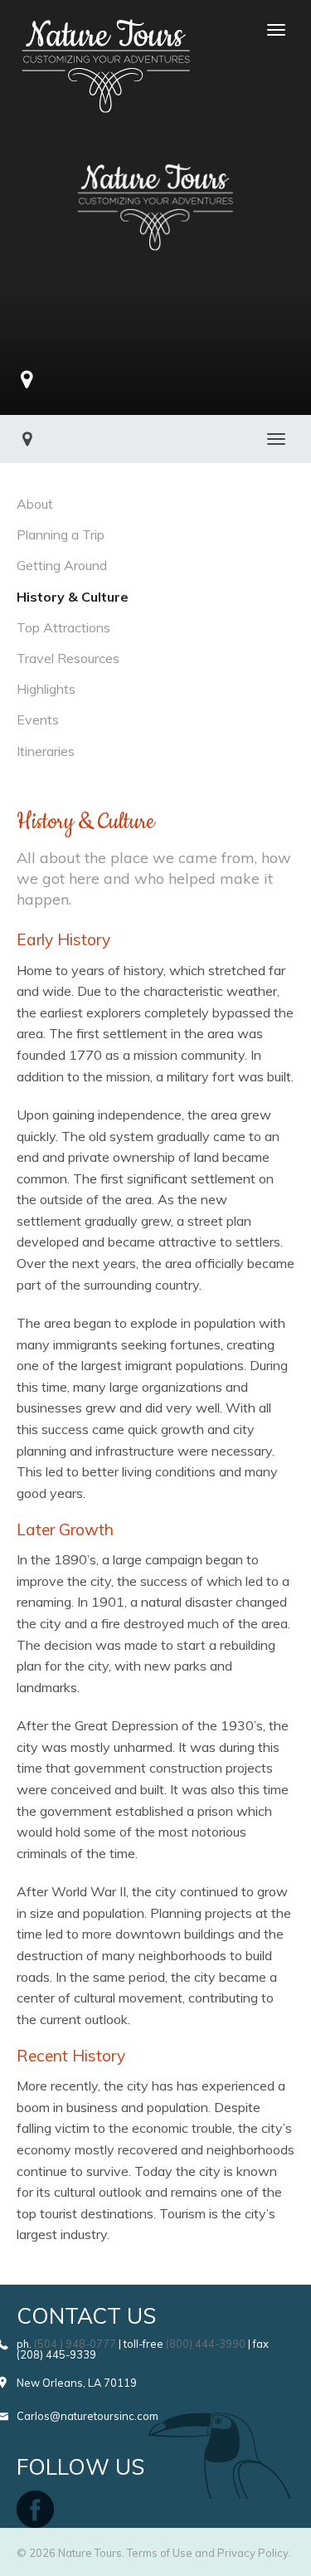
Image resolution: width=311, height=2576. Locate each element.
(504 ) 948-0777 (75, 2344)
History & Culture (73, 597)
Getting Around (62, 565)
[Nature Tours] (106, 30)
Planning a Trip (61, 534)
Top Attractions (63, 627)
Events (38, 720)
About (35, 504)
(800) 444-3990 (206, 2344)
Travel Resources (68, 658)
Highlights (46, 689)
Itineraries (46, 751)
